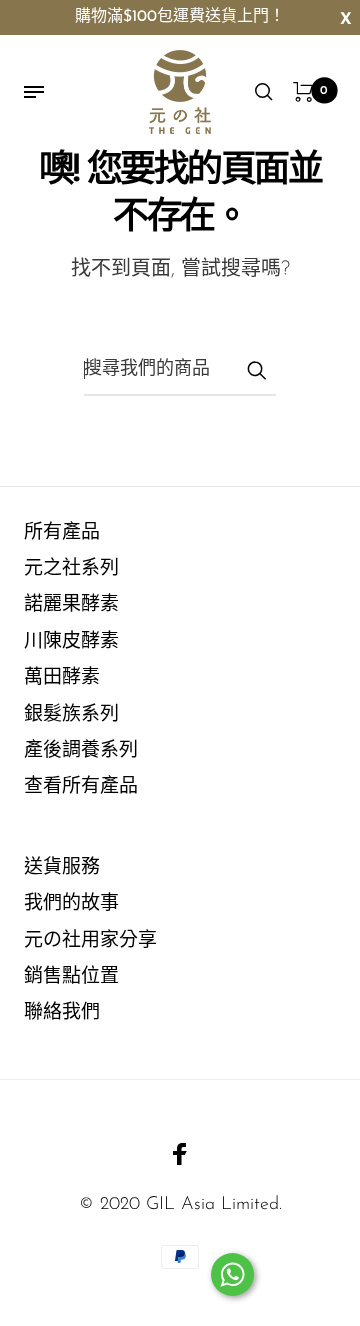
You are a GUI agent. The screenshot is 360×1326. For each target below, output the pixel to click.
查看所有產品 (81, 787)
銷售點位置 (71, 977)
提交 (256, 370)
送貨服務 (62, 868)
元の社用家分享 (90, 941)
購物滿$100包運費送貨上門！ (180, 17)
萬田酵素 (62, 678)
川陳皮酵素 (71, 642)
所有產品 (62, 533)
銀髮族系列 (71, 715)
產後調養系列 (81, 751)
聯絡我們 (62, 1013)
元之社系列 (71, 569)
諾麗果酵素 (71, 605)
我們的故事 (71, 904)
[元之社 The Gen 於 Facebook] (180, 1154)
